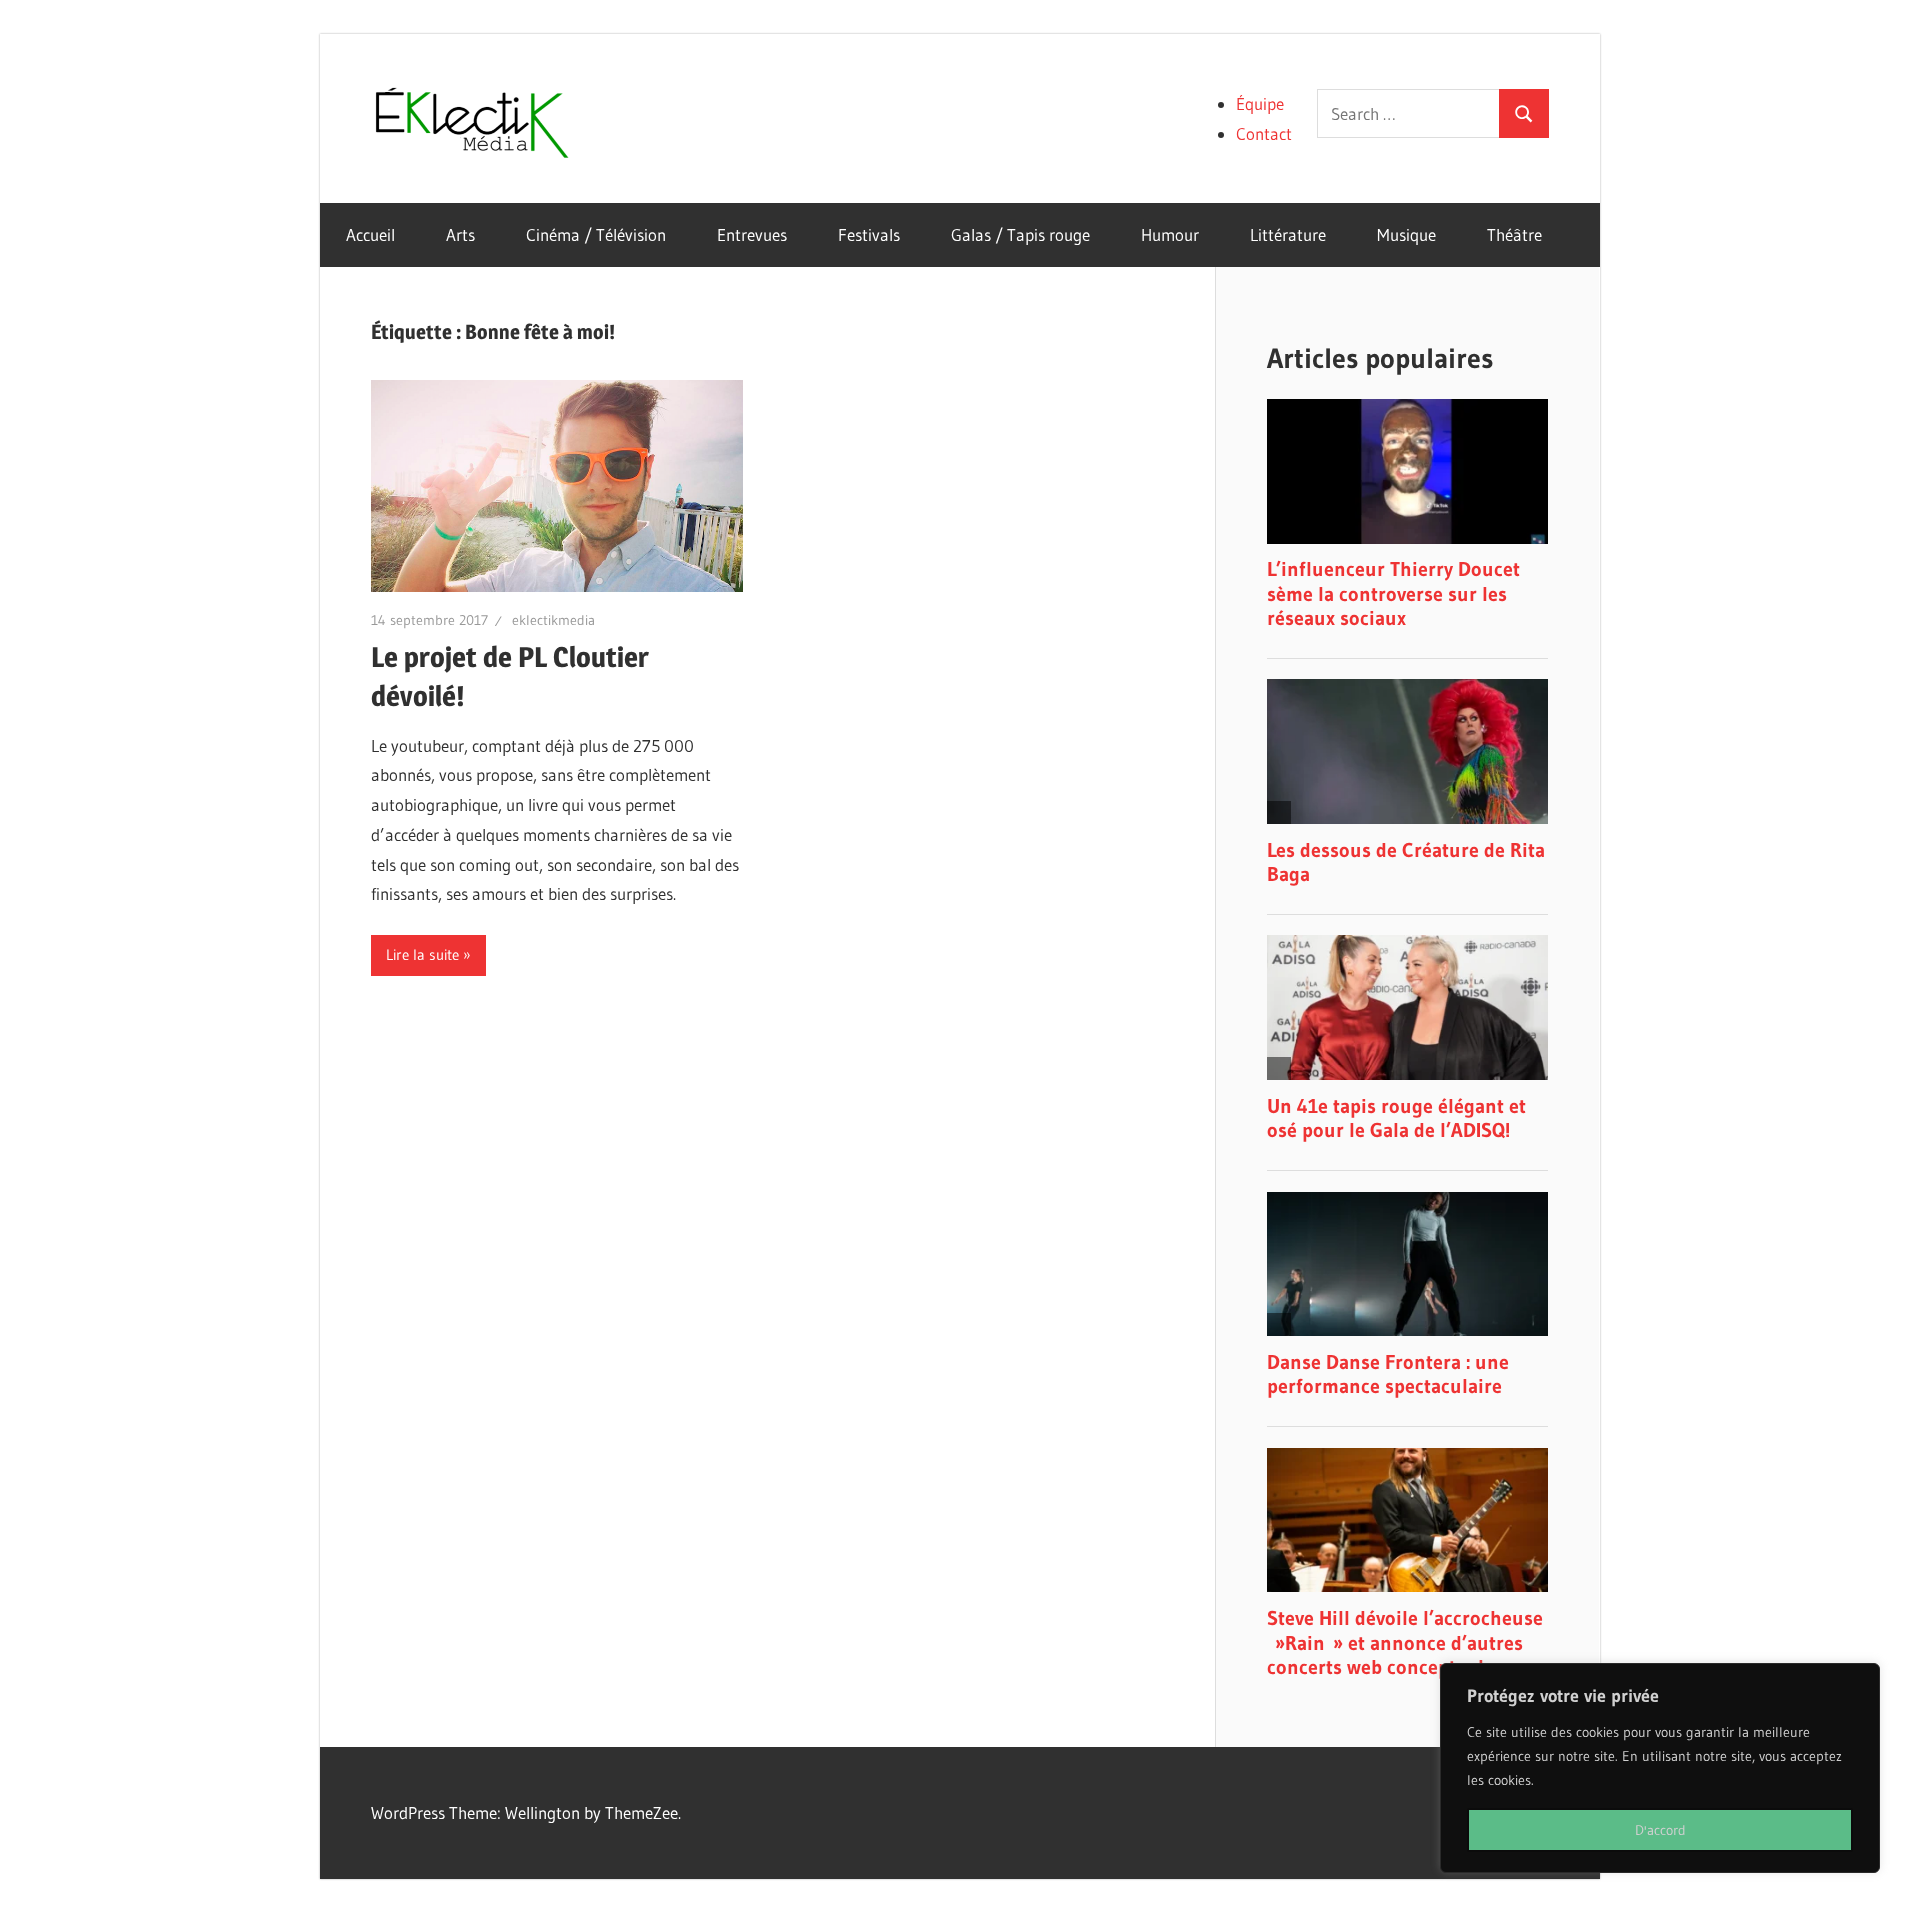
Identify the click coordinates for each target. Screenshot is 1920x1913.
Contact (1264, 133)
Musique (1406, 234)
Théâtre (1514, 234)
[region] (1660, 1768)
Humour (1170, 234)
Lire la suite (422, 954)
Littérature (1288, 234)
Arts (460, 234)
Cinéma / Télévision (596, 234)
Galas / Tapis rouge (1020, 234)
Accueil (370, 234)
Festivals (869, 234)
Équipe (1260, 103)
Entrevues (752, 234)
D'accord (1660, 1830)
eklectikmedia (553, 620)
